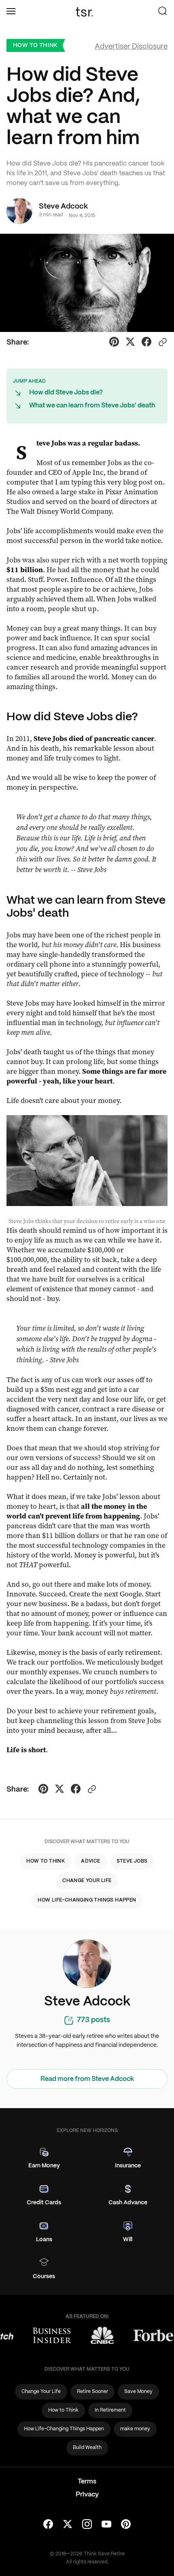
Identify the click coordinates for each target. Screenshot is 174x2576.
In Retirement (110, 2410)
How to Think (35, 45)
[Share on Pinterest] (114, 343)
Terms (87, 2482)
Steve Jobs (132, 1861)
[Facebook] (48, 2525)
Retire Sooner (92, 2392)
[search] (163, 12)
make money (135, 2429)
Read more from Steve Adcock (87, 2079)
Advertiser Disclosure (131, 47)
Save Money (138, 2392)
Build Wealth (87, 2448)
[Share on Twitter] (130, 343)
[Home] (87, 12)
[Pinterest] (126, 2525)
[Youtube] (106, 2525)
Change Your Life (87, 1881)
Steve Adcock (63, 207)
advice (90, 1861)
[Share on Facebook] (146, 343)
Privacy (87, 2495)
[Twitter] (68, 2525)
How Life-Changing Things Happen (87, 1900)
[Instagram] (87, 2525)
